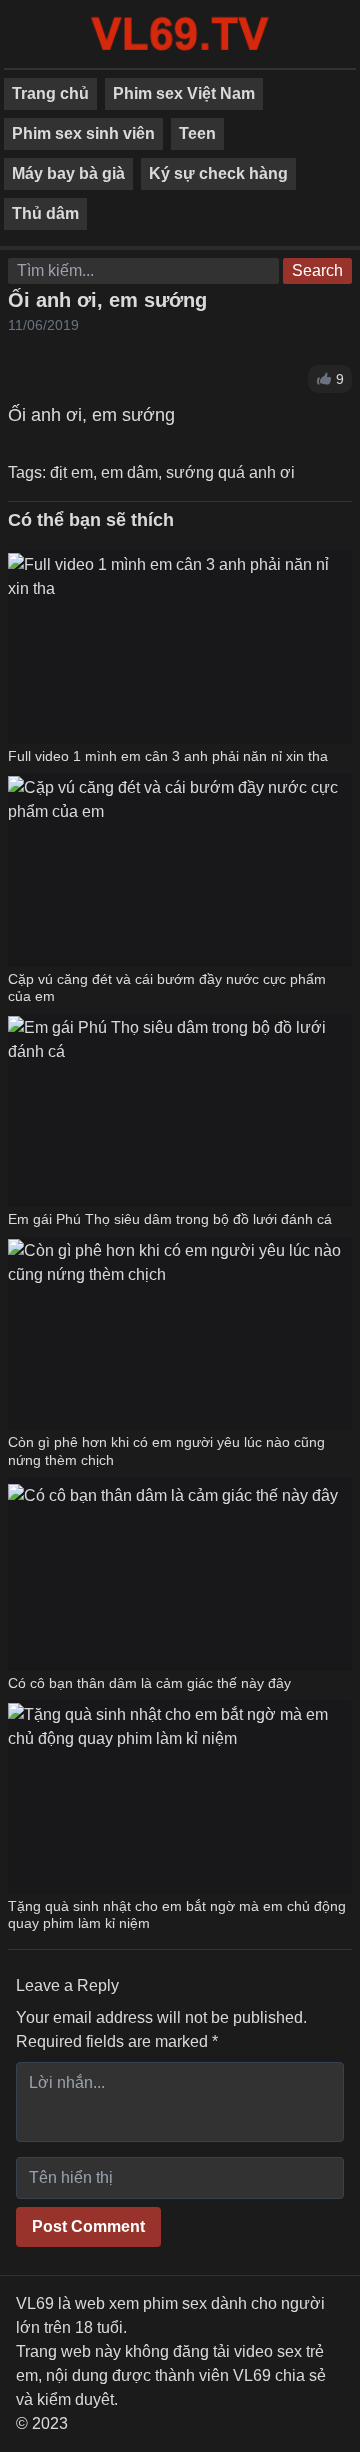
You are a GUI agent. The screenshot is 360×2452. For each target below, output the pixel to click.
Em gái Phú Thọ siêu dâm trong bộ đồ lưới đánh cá (170, 1219)
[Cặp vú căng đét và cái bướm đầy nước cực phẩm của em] (180, 870)
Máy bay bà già (68, 173)
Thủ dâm (45, 213)
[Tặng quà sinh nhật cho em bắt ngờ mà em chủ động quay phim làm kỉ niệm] (180, 1797)
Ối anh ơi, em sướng (107, 300)
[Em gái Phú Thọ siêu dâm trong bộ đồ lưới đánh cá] (180, 1110)
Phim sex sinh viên (83, 133)
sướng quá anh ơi (230, 472)
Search (317, 270)
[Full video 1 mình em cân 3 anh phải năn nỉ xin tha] (180, 647)
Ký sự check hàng (218, 173)
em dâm (129, 472)
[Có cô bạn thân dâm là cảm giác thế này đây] (173, 1574)
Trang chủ (50, 93)
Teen (197, 133)
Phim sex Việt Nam (184, 93)
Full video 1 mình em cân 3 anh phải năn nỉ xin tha (168, 756)
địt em (71, 472)
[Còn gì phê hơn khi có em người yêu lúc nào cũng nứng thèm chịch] (180, 1333)
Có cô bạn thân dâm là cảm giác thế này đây (149, 1683)
